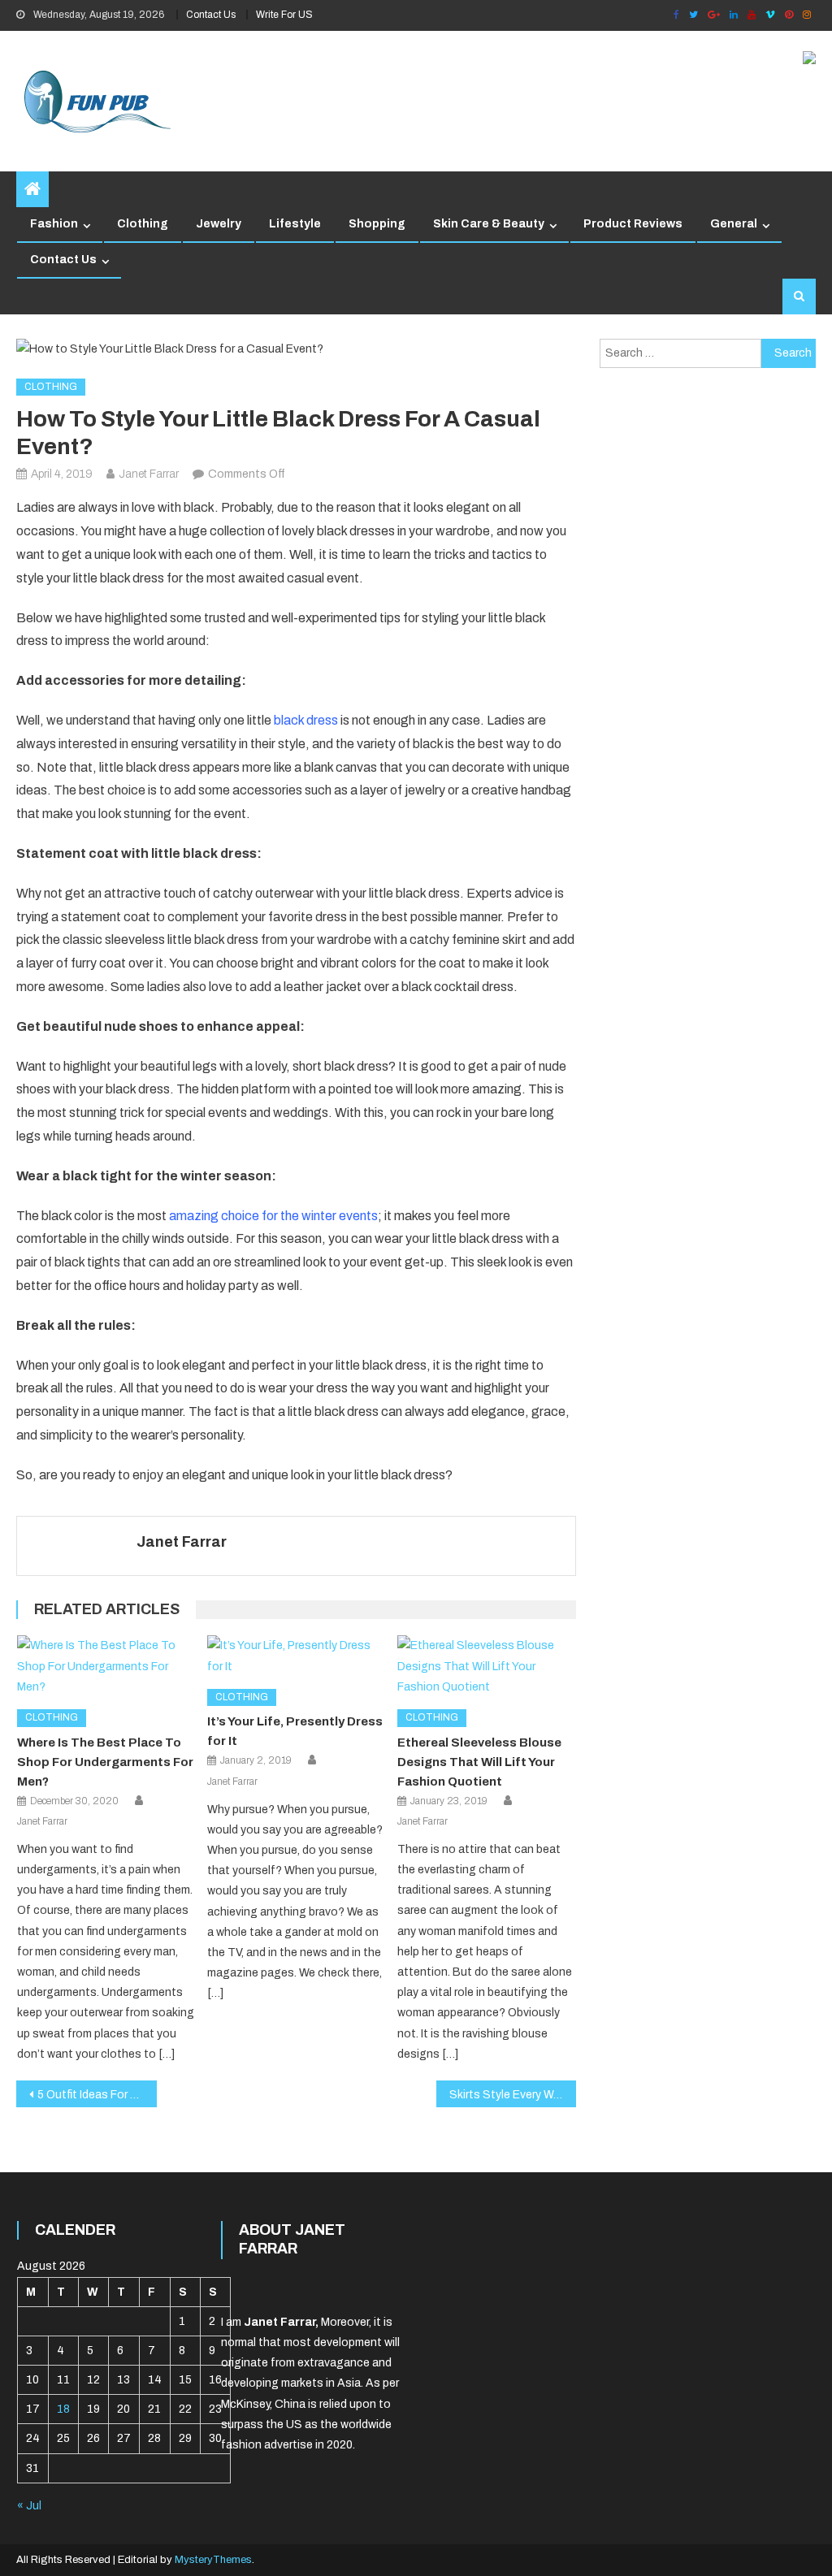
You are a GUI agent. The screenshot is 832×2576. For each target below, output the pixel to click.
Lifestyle (295, 224)
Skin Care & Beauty (489, 224)
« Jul (29, 2506)
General (734, 224)
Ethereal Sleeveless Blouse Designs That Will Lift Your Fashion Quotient (479, 1762)
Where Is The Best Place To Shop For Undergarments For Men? (105, 1762)
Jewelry (219, 224)
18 (63, 2409)
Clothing (143, 224)
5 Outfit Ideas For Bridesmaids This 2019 (97, 2095)
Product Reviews (633, 224)
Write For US (284, 15)
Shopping (377, 224)
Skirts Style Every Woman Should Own (513, 2095)
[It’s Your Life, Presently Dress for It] (297, 1656)
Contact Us (211, 15)
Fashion (54, 224)
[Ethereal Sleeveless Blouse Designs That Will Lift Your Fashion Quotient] (487, 1666)
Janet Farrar (149, 474)
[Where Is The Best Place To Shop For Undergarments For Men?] (106, 1666)
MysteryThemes (213, 2560)
